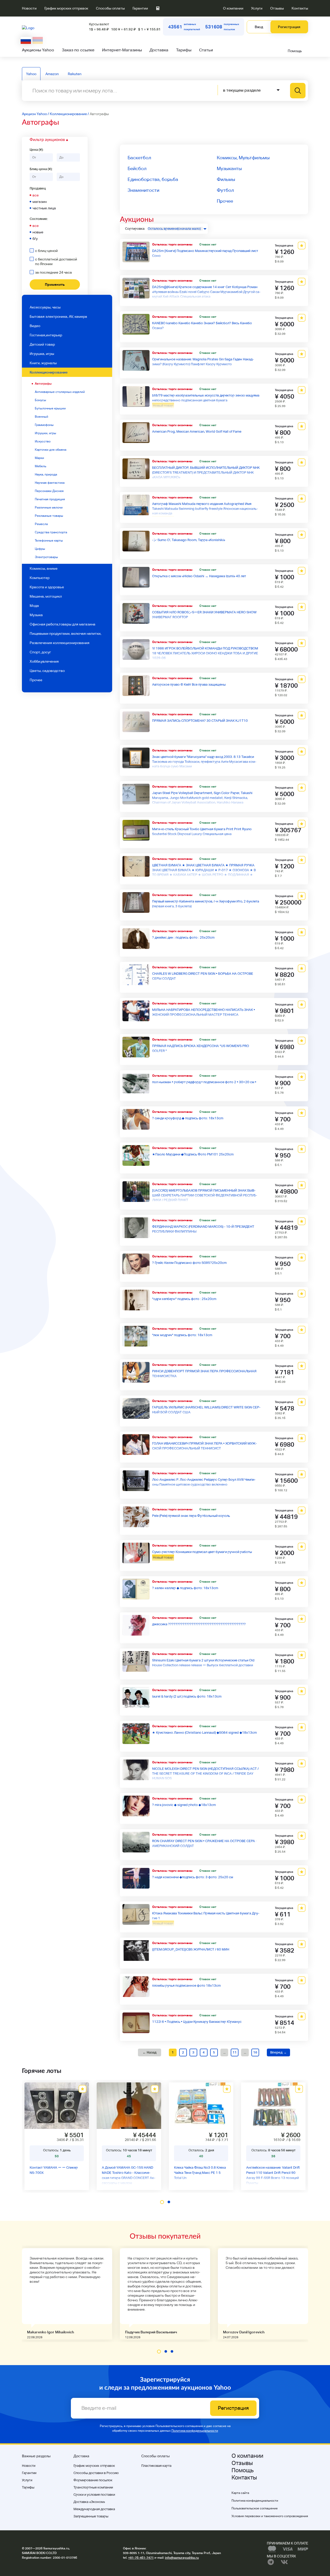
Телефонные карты (49, 541)
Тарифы (184, 50)
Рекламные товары (49, 516)
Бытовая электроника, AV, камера (58, 316)
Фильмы (226, 179)
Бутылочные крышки (50, 408)
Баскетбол (139, 158)
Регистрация (289, 27)
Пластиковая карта (156, 2466)
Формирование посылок (93, 2480)
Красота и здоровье (47, 587)
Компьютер (40, 578)
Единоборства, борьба (153, 179)
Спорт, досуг (40, 652)
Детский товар (42, 344)
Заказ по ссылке (78, 50)
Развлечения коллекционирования (60, 643)
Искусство (43, 441)
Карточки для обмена (51, 450)
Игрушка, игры (42, 354)
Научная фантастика (50, 483)
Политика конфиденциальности (195, 2431)
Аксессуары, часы (45, 307)
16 (255, 2052)
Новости (29, 8)
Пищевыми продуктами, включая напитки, (65, 633)
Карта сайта (240, 2493)
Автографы (43, 384)
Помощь (295, 51)
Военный (42, 417)
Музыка (36, 615)
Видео (35, 326)
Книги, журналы (43, 363)
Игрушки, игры (46, 433)
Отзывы (277, 8)
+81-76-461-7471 (141, 2558)
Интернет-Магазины (122, 50)
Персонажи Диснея (49, 491)
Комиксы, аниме (44, 568)
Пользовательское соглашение (255, 2508)
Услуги (257, 8)
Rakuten (75, 74)
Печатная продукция (50, 499)
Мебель (40, 466)
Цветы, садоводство (47, 671)
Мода (34, 606)
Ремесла (41, 524)
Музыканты (229, 168)
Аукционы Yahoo (38, 50)
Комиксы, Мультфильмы (243, 158)
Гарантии (140, 8)
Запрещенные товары (91, 2516)
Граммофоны (44, 425)
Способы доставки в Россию (96, 2473)
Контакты (300, 8)
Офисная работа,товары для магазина (63, 624)
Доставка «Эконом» (89, 2502)
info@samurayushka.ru (182, 2558)
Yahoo (31, 74)
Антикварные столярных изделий (60, 392)
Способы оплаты (110, 8)
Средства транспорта (51, 532)
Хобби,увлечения (44, 661)
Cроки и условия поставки (94, 2495)
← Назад (150, 2052)
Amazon (52, 74)
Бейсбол (137, 168)
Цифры (40, 549)
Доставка (159, 50)
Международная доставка (94, 2509)
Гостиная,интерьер (46, 335)
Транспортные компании (93, 2487)
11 (235, 2052)
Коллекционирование (49, 372)
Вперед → (278, 2052)
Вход (259, 27)
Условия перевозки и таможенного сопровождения (270, 2516)
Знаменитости (143, 190)
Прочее (36, 680)
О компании (233, 8)
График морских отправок (66, 8)
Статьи (206, 50)
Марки (39, 458)
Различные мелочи (49, 508)
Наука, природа (46, 474)
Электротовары (46, 557)
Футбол (225, 190)
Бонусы (40, 400)
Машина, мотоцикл (46, 596)
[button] (162, 2202)
